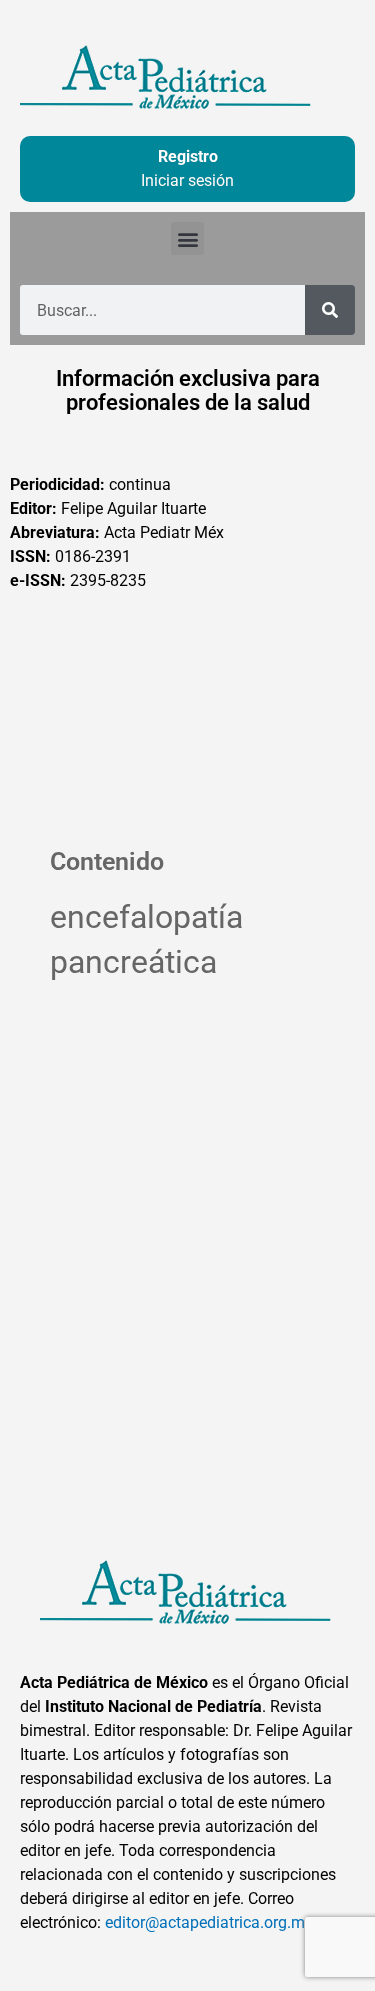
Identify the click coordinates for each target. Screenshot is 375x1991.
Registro (188, 156)
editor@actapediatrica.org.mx (209, 1922)
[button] (187, 238)
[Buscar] (330, 310)
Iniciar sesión (187, 180)
